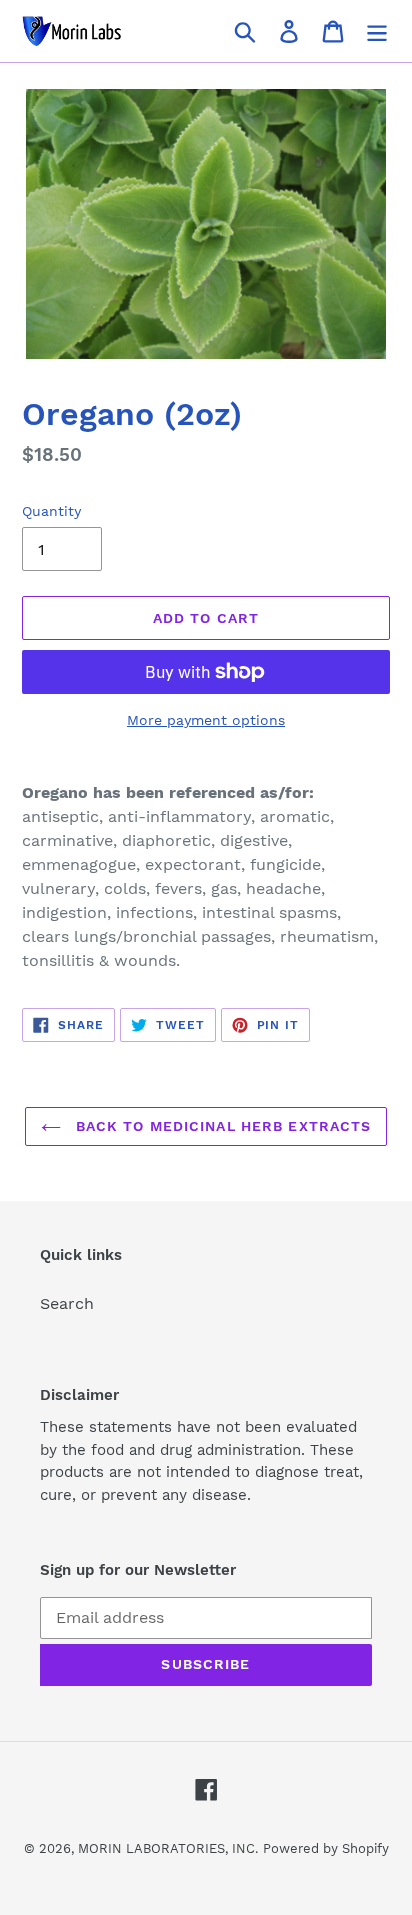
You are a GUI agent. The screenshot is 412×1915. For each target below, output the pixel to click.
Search (67, 1303)
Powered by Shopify (326, 1848)
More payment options (206, 720)
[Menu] (377, 31)
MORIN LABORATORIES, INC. (168, 1848)
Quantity (51, 511)
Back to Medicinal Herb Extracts (221, 1126)
